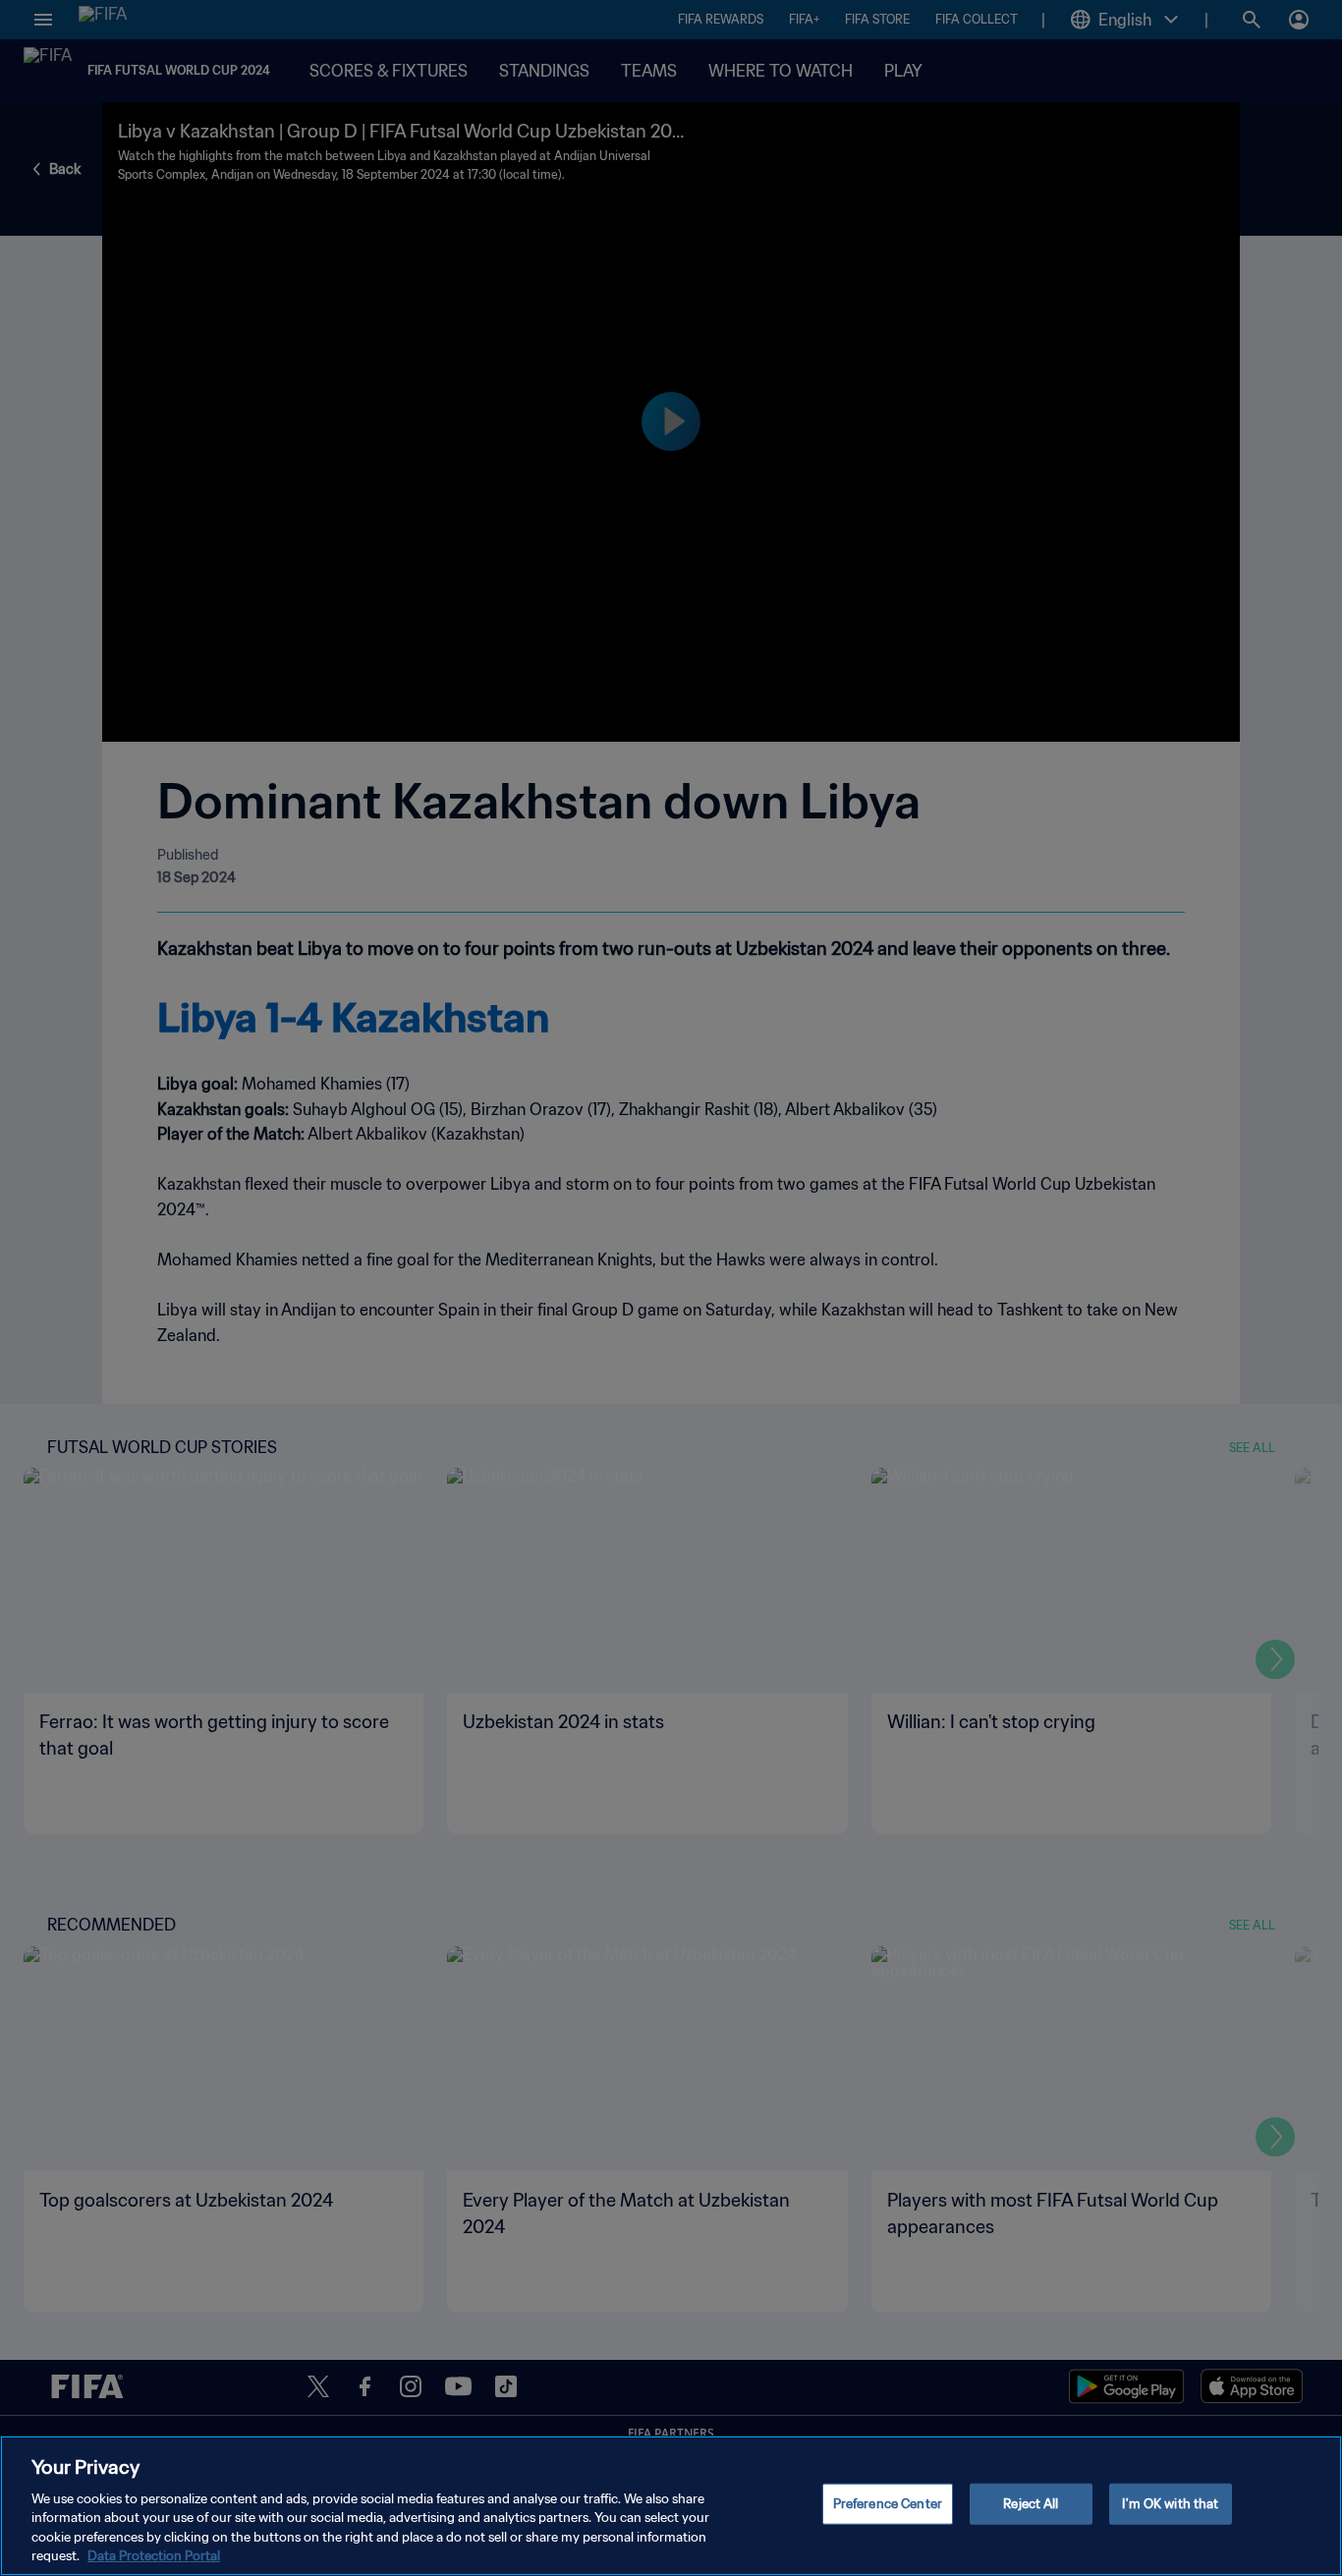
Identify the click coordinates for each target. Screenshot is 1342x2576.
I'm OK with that (1170, 2504)
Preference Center (888, 2504)
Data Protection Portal (154, 2556)
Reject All (1031, 2504)
